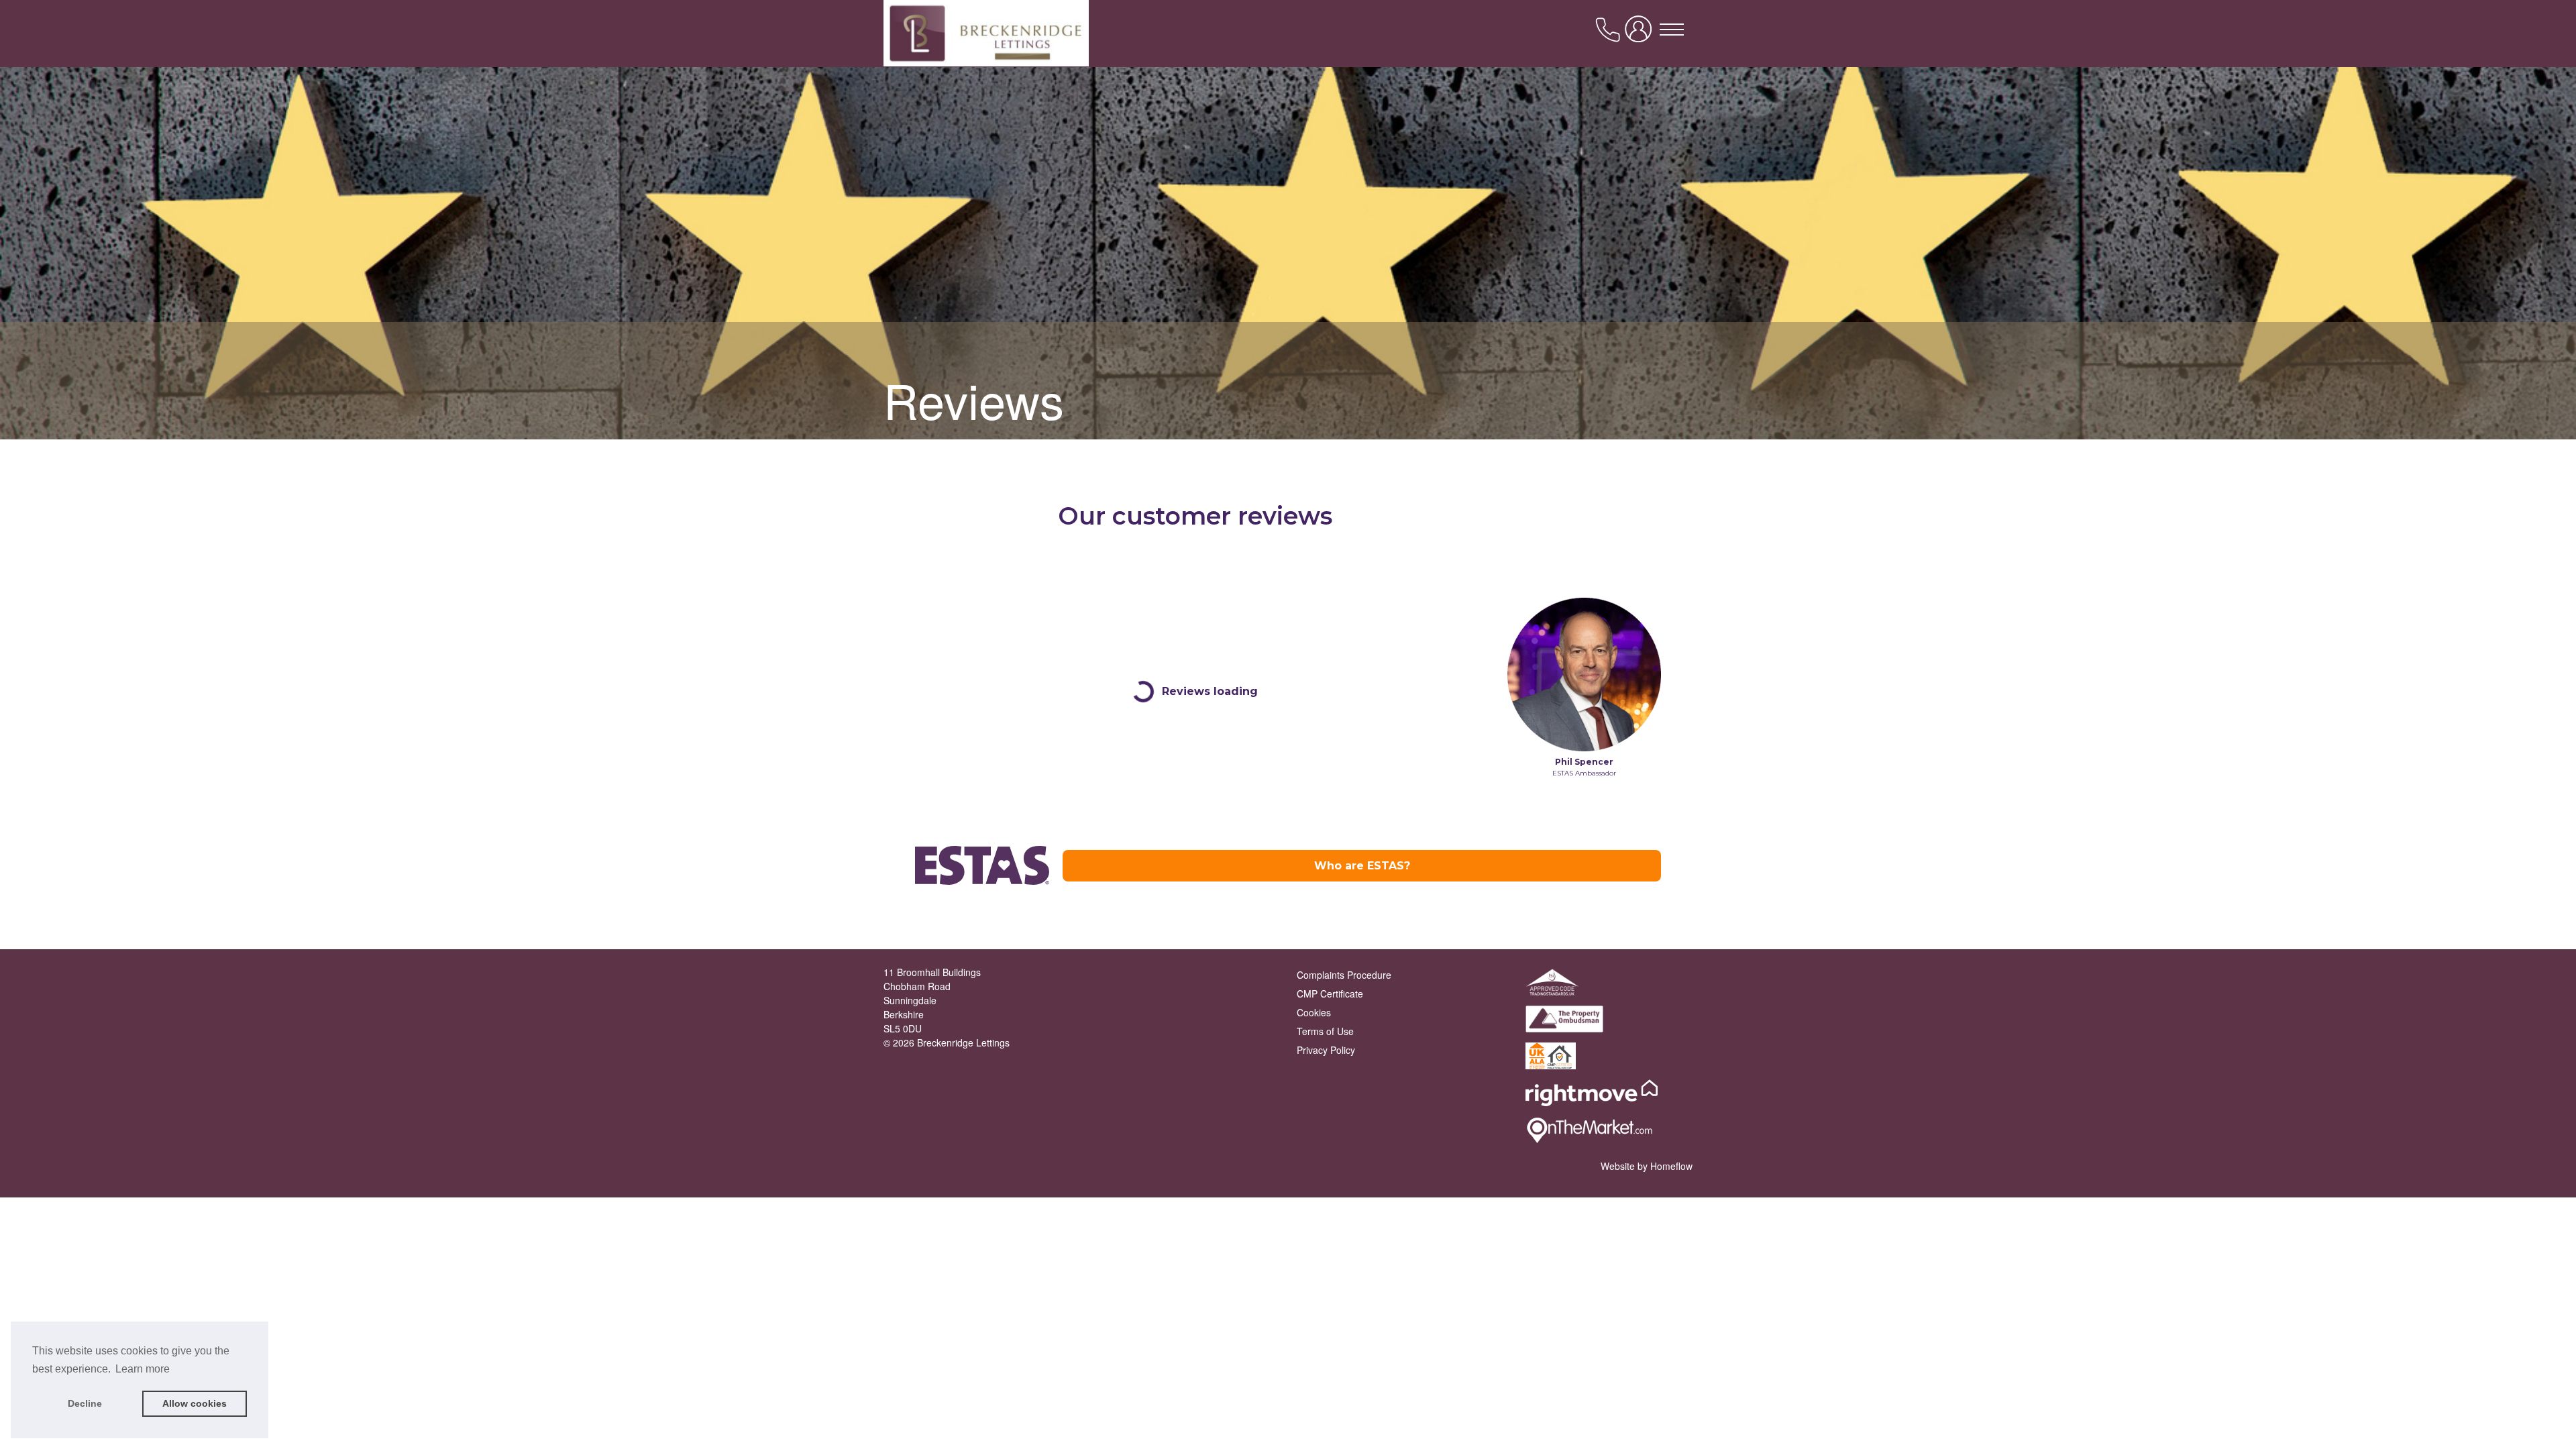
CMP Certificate (1330, 994)
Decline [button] (85, 1403)
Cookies (1314, 1012)
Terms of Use (1325, 1031)
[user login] (1641, 34)
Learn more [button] (143, 1369)
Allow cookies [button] (195, 1403)
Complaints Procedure (1344, 975)
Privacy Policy (1326, 1050)
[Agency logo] (1288, 68)
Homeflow (1671, 1166)
